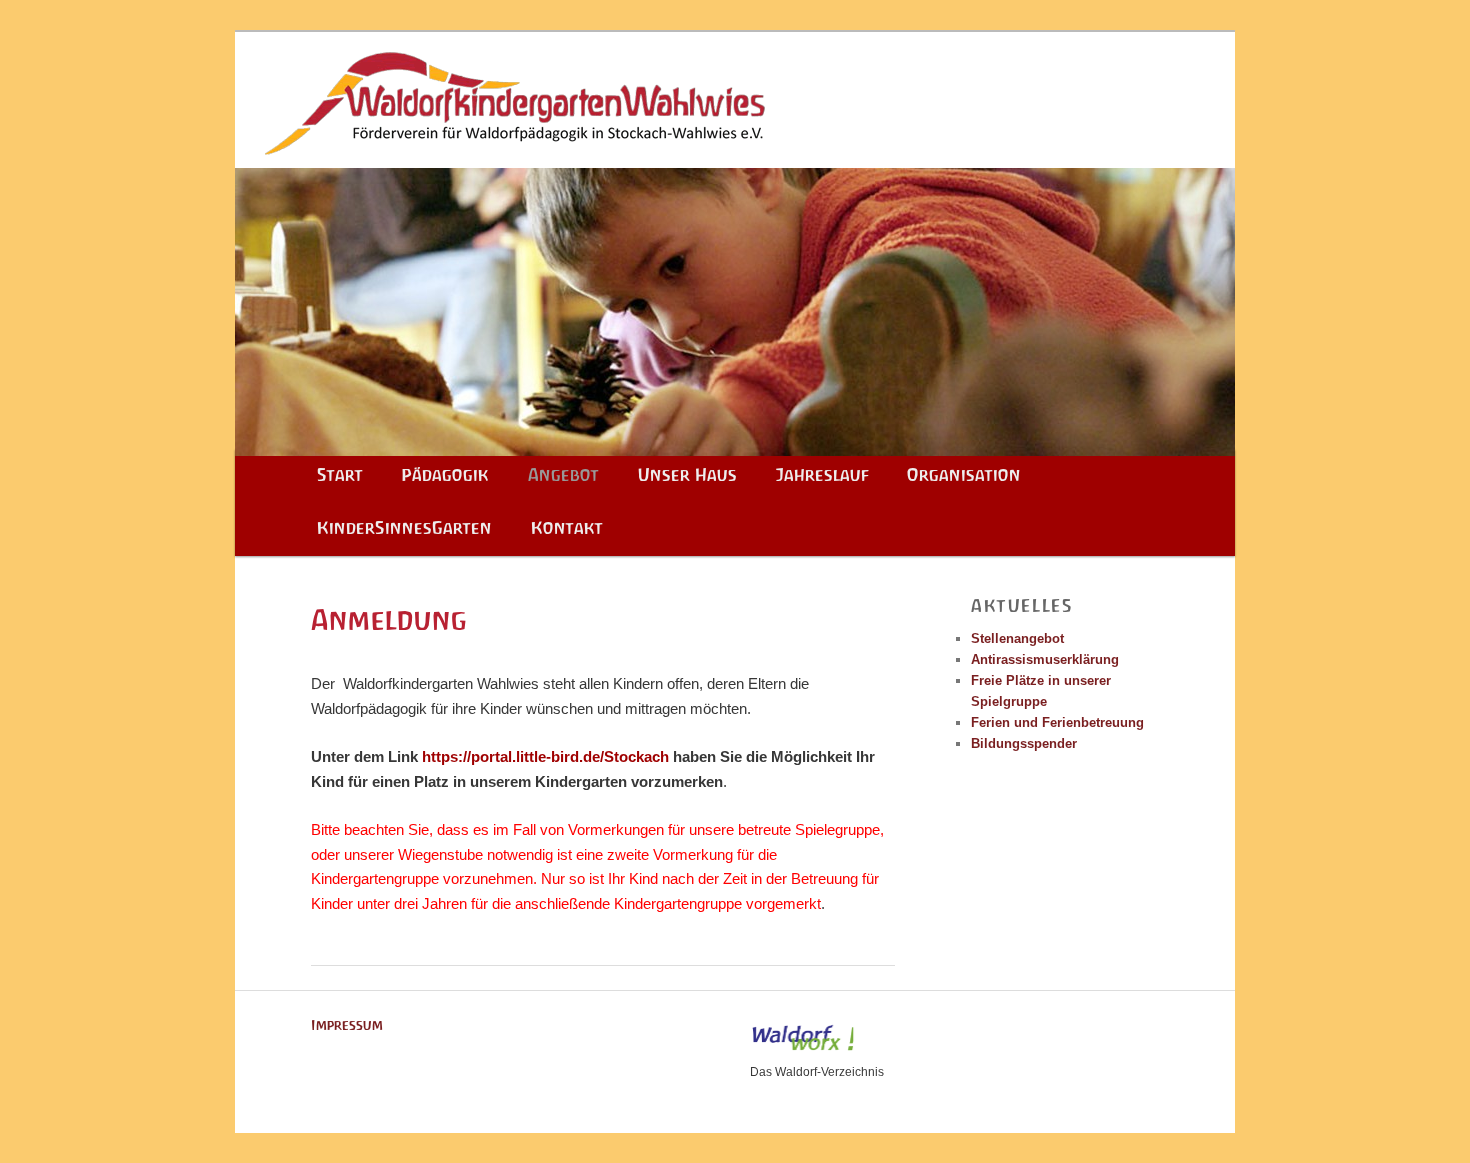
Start (340, 475)
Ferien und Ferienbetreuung (1057, 722)
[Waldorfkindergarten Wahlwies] (735, 93)
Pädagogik (445, 475)
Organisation (964, 475)
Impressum (347, 1025)
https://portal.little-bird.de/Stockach (545, 756)
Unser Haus (687, 475)
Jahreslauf (822, 475)
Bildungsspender (1024, 743)
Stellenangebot (1017, 638)
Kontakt (567, 528)
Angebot (563, 475)
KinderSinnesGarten (404, 528)
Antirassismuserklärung (1045, 659)
